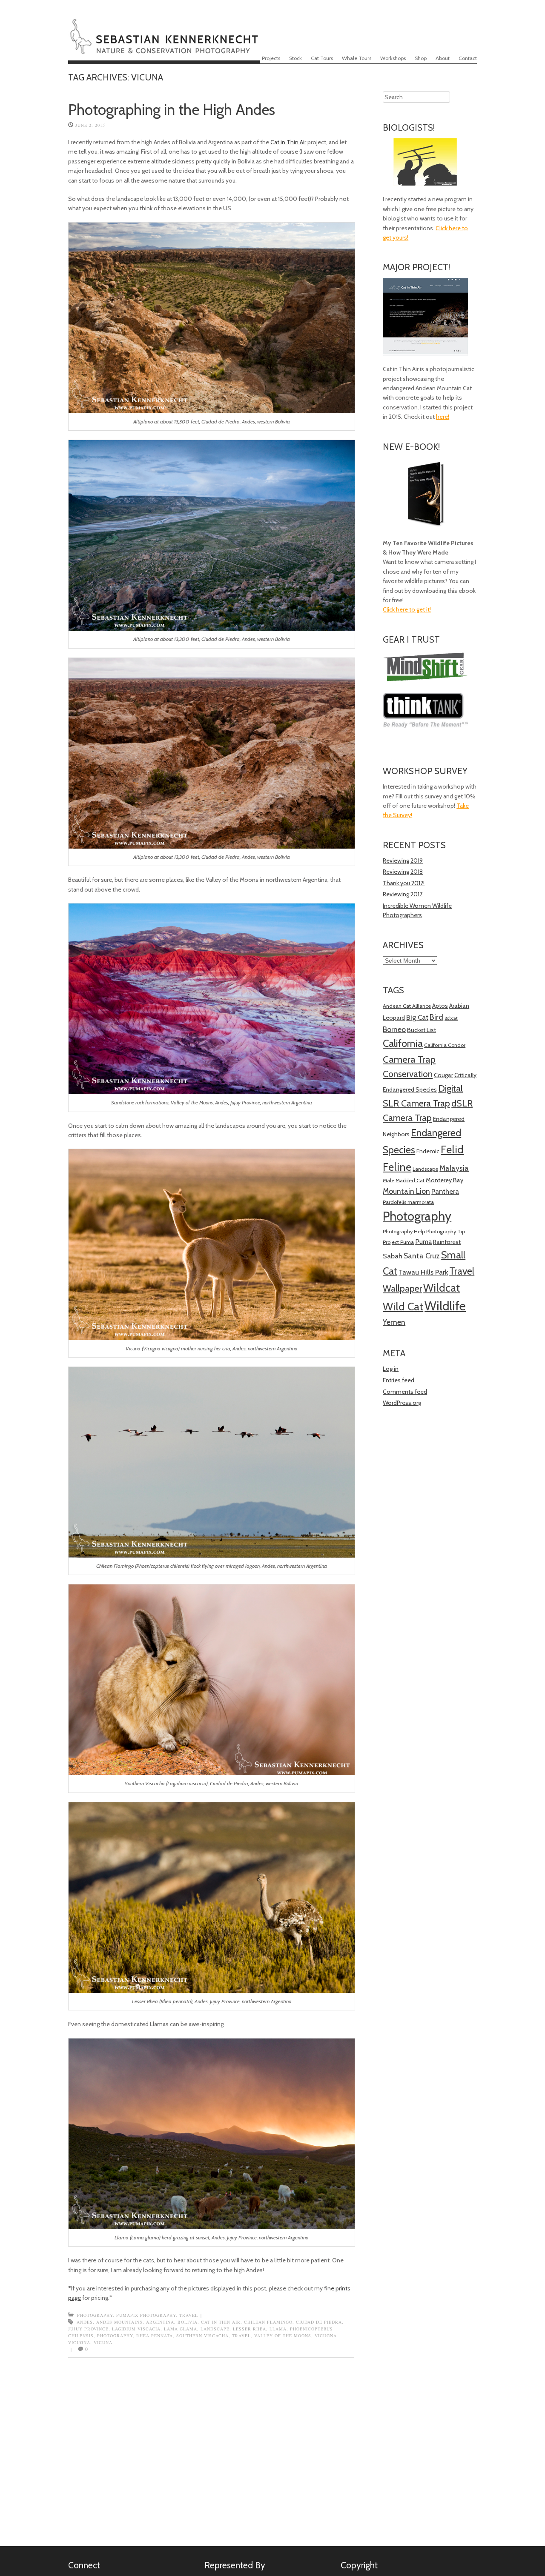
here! (443, 417)
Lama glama (181, 2329)
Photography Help (404, 1231)
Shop (421, 58)
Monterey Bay (445, 1180)
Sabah (393, 1256)
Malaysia (454, 1168)
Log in (391, 1369)
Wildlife (445, 1306)
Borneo (394, 1029)
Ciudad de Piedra (319, 2322)
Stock (295, 58)
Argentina (160, 2322)
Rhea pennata (155, 2336)
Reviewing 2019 (403, 861)
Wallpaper (402, 1288)
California (403, 1043)
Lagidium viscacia (136, 2329)
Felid (452, 1149)
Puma (423, 1242)
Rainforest (447, 1242)
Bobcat (451, 1018)
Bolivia (188, 2322)
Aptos (440, 1006)
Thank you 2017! (404, 883)
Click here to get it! (407, 609)
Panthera (445, 1191)
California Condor (445, 1045)
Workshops (393, 58)
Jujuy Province (88, 2329)
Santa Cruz (422, 1256)
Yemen (394, 1322)
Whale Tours (357, 58)
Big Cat (417, 1017)
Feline (397, 1167)
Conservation (408, 1074)
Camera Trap (409, 1059)
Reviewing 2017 (403, 894)
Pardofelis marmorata (408, 1202)
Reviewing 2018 (403, 872)
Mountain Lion (406, 1191)
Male (389, 1180)
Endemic (428, 1151)
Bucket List (422, 1030)
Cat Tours (322, 58)
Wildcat (442, 1288)
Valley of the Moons (283, 2336)
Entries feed (399, 1380)
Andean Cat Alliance (407, 1006)
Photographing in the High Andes (172, 110)
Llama (278, 2329)
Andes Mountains (119, 2322)
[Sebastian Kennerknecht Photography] (164, 49)
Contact (468, 58)
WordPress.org (402, 1403)
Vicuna (103, 2342)
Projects (271, 58)
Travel (189, 2315)
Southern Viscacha (202, 2336)
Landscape (215, 2329)
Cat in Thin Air (288, 142)
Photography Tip (446, 1231)
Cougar (443, 1075)
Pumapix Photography (146, 2315)
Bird (436, 1017)
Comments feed (405, 1392)
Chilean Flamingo (268, 2322)
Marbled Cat (410, 1180)
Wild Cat (403, 1307)
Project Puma (398, 1242)
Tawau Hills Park (423, 1272)
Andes (85, 2322)
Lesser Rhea (250, 2329)
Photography (95, 2315)
